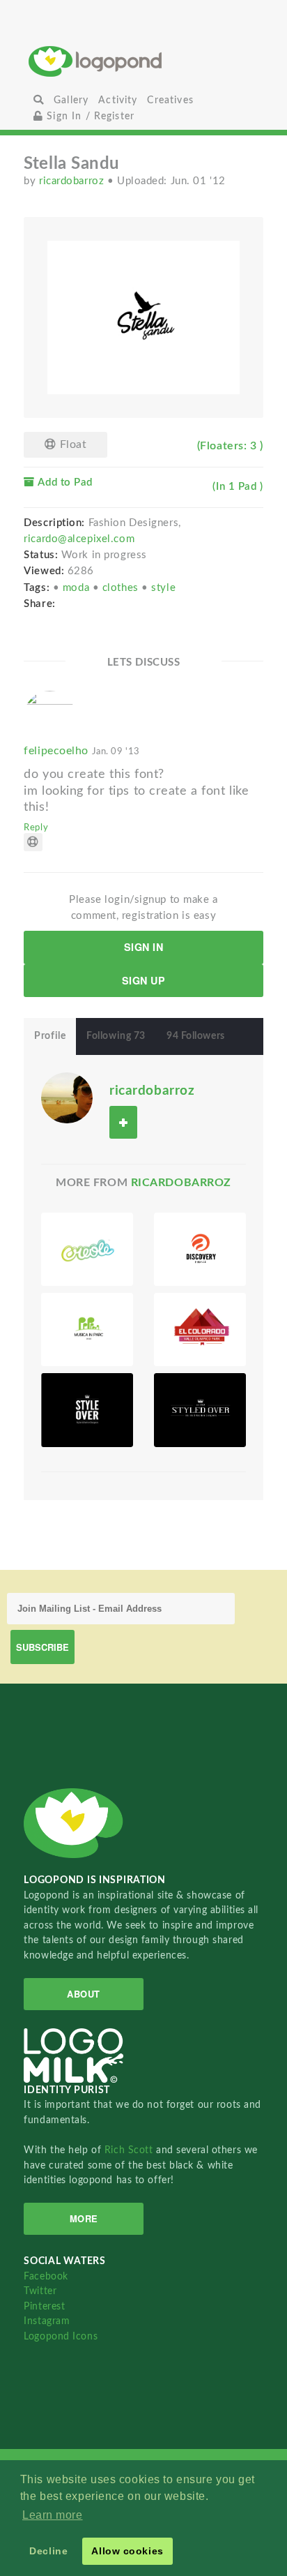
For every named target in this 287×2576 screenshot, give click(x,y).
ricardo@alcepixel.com (79, 539)
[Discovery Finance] (200, 1249)
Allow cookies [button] (127, 2551)
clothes (122, 588)
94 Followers (196, 1036)
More (84, 2218)
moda (78, 588)
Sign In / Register (89, 116)
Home (143, 61)
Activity (118, 100)
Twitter (40, 2291)
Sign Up (144, 980)
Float (71, 444)
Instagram (47, 2321)
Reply (36, 828)
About (84, 1994)
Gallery (71, 100)
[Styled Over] (87, 1410)
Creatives (170, 100)
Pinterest (44, 2306)
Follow (123, 1122)
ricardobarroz (73, 181)
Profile (50, 1036)
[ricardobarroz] (67, 1098)
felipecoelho (82, 751)
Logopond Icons (61, 2336)
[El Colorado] (200, 1330)
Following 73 (116, 1036)
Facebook (46, 2276)
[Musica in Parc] (87, 1330)
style (163, 588)
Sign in (144, 947)
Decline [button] (48, 2551)
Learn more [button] (53, 2515)
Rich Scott (130, 2150)
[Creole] (87, 1249)
